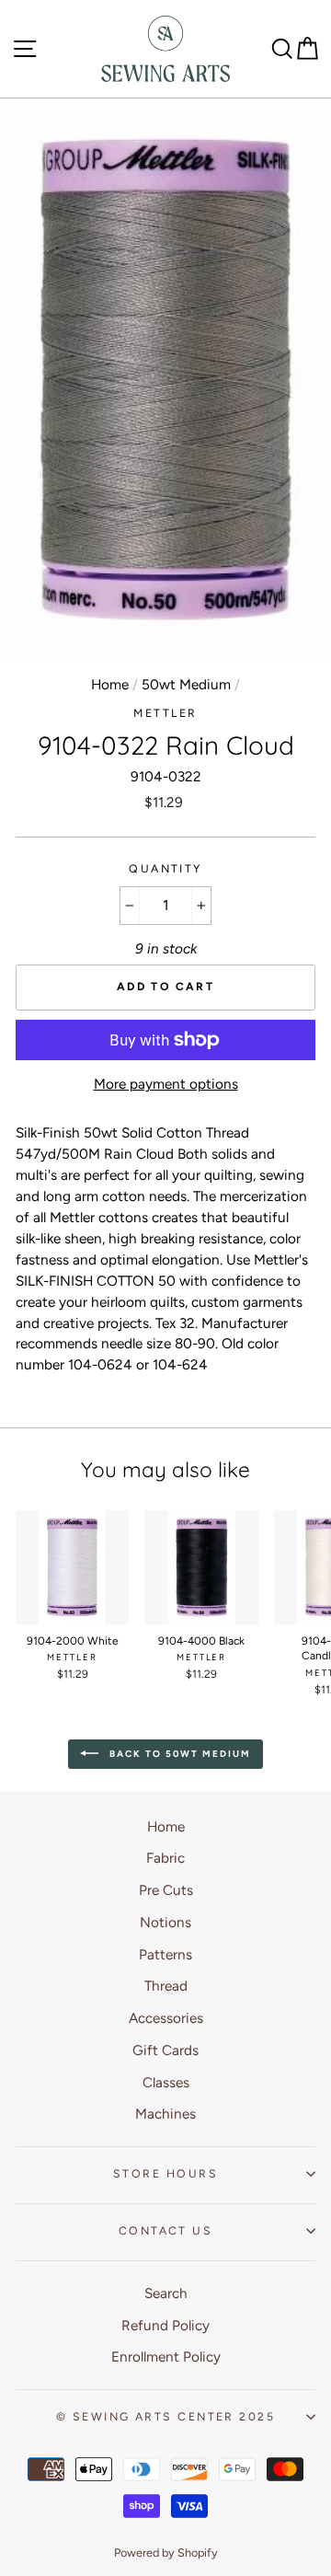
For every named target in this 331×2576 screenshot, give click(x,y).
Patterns (165, 1954)
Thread (166, 1986)
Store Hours (165, 2173)
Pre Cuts (166, 1890)
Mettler (165, 713)
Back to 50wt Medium (178, 1753)
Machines (165, 2114)
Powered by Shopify (166, 2553)
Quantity (165, 868)
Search (166, 2293)
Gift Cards (165, 2050)
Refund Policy (165, 2325)
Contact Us (165, 2230)
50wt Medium (186, 684)
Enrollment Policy (166, 2357)
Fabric (165, 1858)
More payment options (166, 1084)
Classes (166, 2082)
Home (110, 684)
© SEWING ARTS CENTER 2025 (165, 2416)
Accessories (166, 2018)
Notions (165, 1922)
